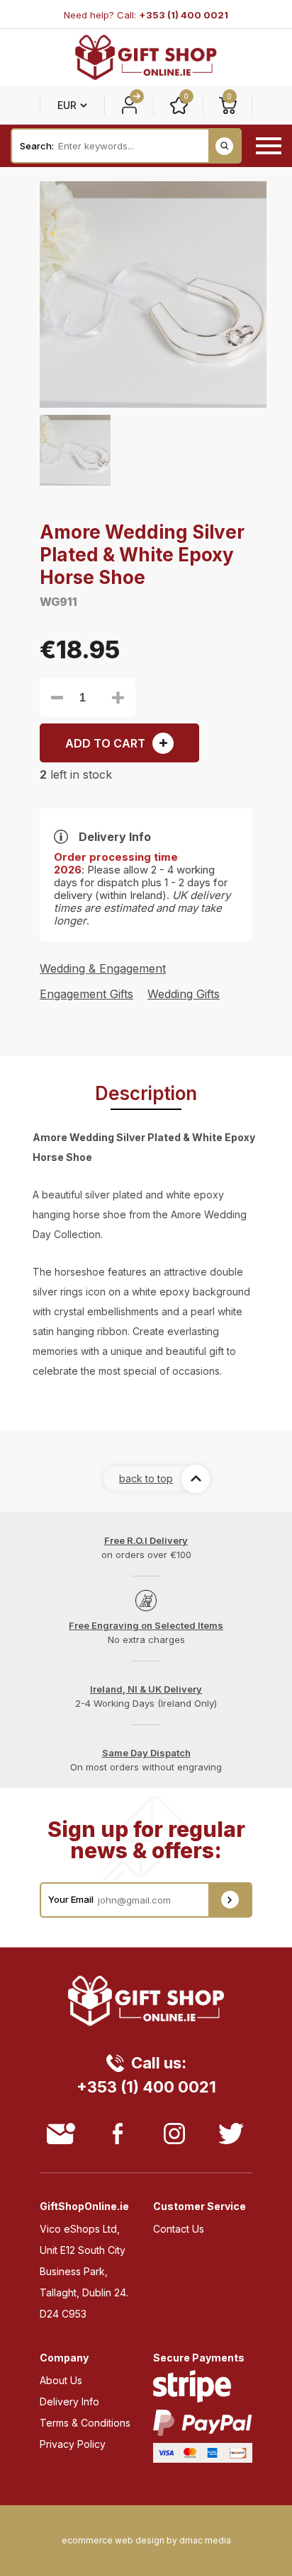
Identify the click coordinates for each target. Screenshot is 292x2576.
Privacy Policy (73, 2444)
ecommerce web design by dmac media (146, 2541)
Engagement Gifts (86, 994)
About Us (61, 2380)
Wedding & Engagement (103, 968)
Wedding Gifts (184, 994)
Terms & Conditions (85, 2423)
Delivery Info (69, 2402)
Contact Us (179, 2229)
